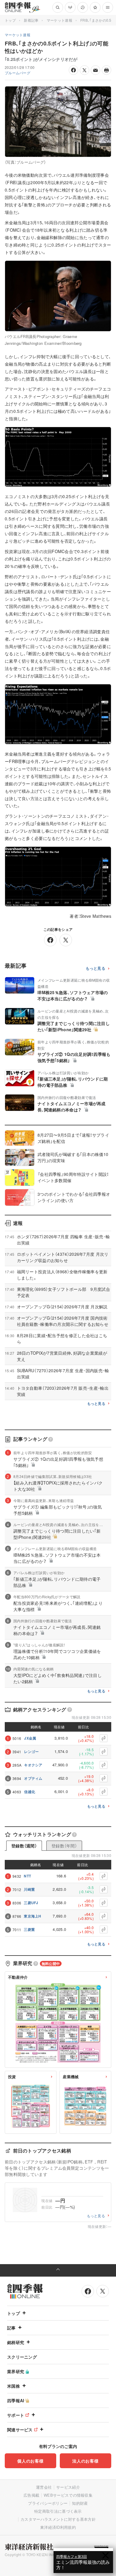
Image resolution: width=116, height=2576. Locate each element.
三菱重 (29, 1929)
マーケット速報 (59, 20)
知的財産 (80, 2503)
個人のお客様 (30, 2461)
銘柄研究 (16, 2342)
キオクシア (33, 1765)
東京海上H (33, 1916)
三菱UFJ (31, 1903)
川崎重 (29, 1889)
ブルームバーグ (18, 73)
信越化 (30, 1792)
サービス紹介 (68, 2487)
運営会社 (44, 2487)
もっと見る (96, 968)
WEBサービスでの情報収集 (68, 2495)
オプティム (33, 1778)
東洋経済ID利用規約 (58, 2527)
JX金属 (30, 1738)
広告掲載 (31, 2495)
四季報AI (16, 2400)
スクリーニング (22, 2357)
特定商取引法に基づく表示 (58, 2511)
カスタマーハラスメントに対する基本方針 (58, 2519)
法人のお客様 (85, 2461)
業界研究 (16, 2371)
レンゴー (31, 1751)
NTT (27, 1876)
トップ (10, 20)
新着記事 (31, 20)
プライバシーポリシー (48, 2503)
